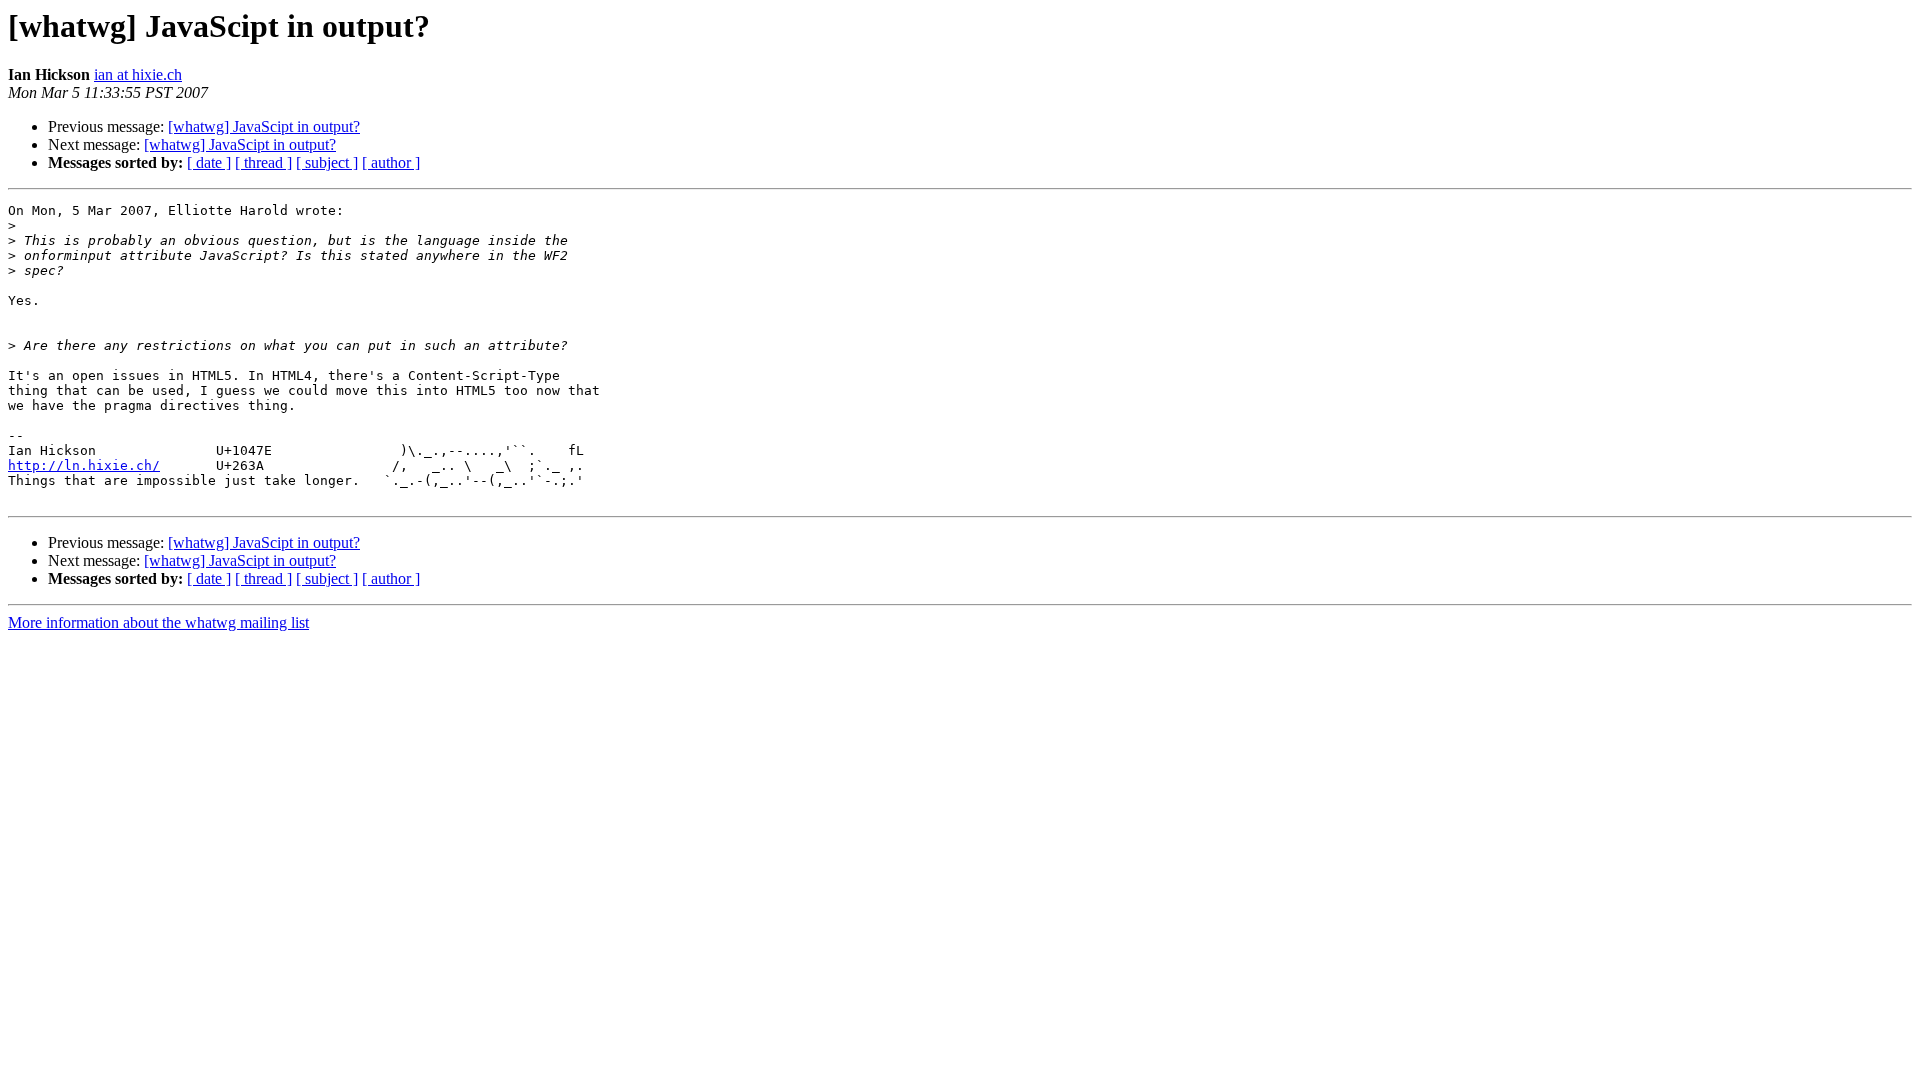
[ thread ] (263, 162)
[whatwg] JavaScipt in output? (264, 126)
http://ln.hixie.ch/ (84, 465)
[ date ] (209, 162)
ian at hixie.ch (138, 74)
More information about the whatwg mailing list (158, 622)
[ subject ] (327, 162)
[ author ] (391, 162)
